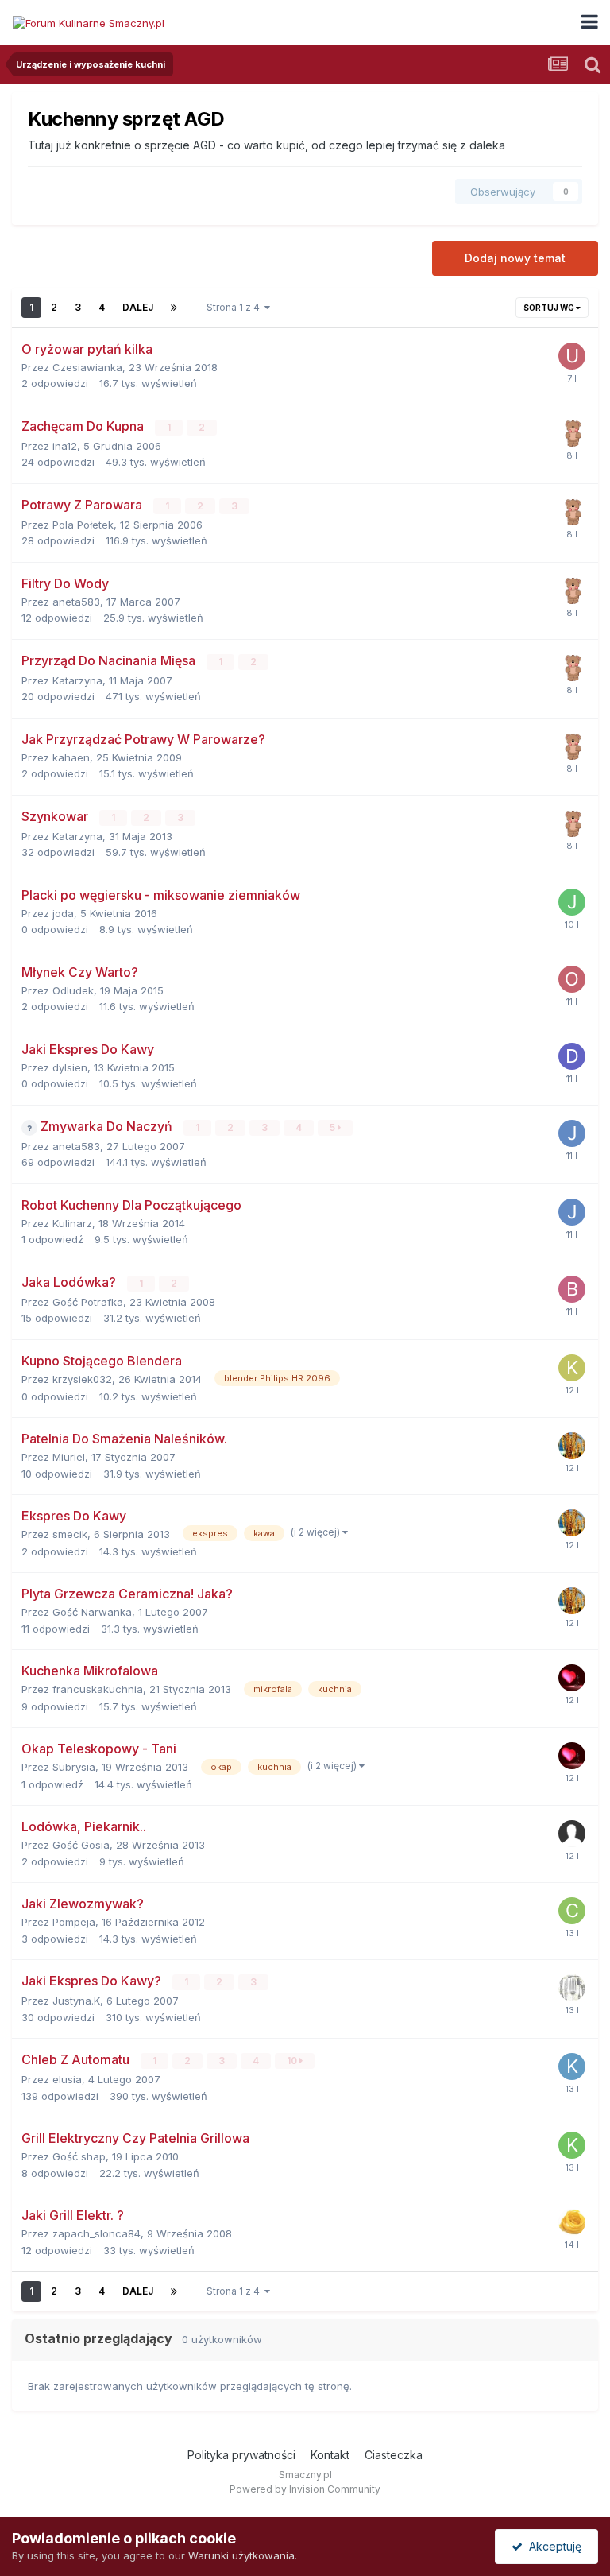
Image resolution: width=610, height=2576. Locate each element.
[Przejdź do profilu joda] (572, 902)
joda (63, 913)
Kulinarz (72, 1223)
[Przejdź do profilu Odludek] (572, 979)
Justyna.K (76, 2001)
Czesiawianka (87, 367)
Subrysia (74, 1767)
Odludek (73, 990)
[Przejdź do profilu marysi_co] (572, 1446)
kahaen (71, 757)
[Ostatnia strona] (174, 308)
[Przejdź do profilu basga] (572, 433)
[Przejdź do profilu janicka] (572, 1133)
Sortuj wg (550, 308)
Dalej (138, 307)
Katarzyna (77, 680)
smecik (70, 1534)
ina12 (65, 446)
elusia (67, 2079)
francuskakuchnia (98, 1689)
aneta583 (76, 602)
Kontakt (330, 2455)
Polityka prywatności (241, 2455)
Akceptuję (552, 2546)
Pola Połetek (83, 525)
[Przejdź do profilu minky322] (572, 1988)
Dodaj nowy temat (515, 258)
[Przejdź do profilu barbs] (572, 1289)
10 (293, 2061)
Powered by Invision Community (305, 2489)
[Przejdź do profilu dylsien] (572, 1056)
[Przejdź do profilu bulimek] (572, 1678)
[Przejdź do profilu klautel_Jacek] (572, 2067)
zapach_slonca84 (97, 2233)
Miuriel (69, 1457)
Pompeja (74, 1922)
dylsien (70, 1067)
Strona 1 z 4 (236, 307)
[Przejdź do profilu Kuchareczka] (572, 2145)
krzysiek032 (82, 1379)
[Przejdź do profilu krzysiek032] (572, 1368)
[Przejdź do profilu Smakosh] (572, 2222)
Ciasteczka (394, 2455)
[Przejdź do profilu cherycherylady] (572, 1911)
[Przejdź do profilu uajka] (572, 356)
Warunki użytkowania (241, 2555)
